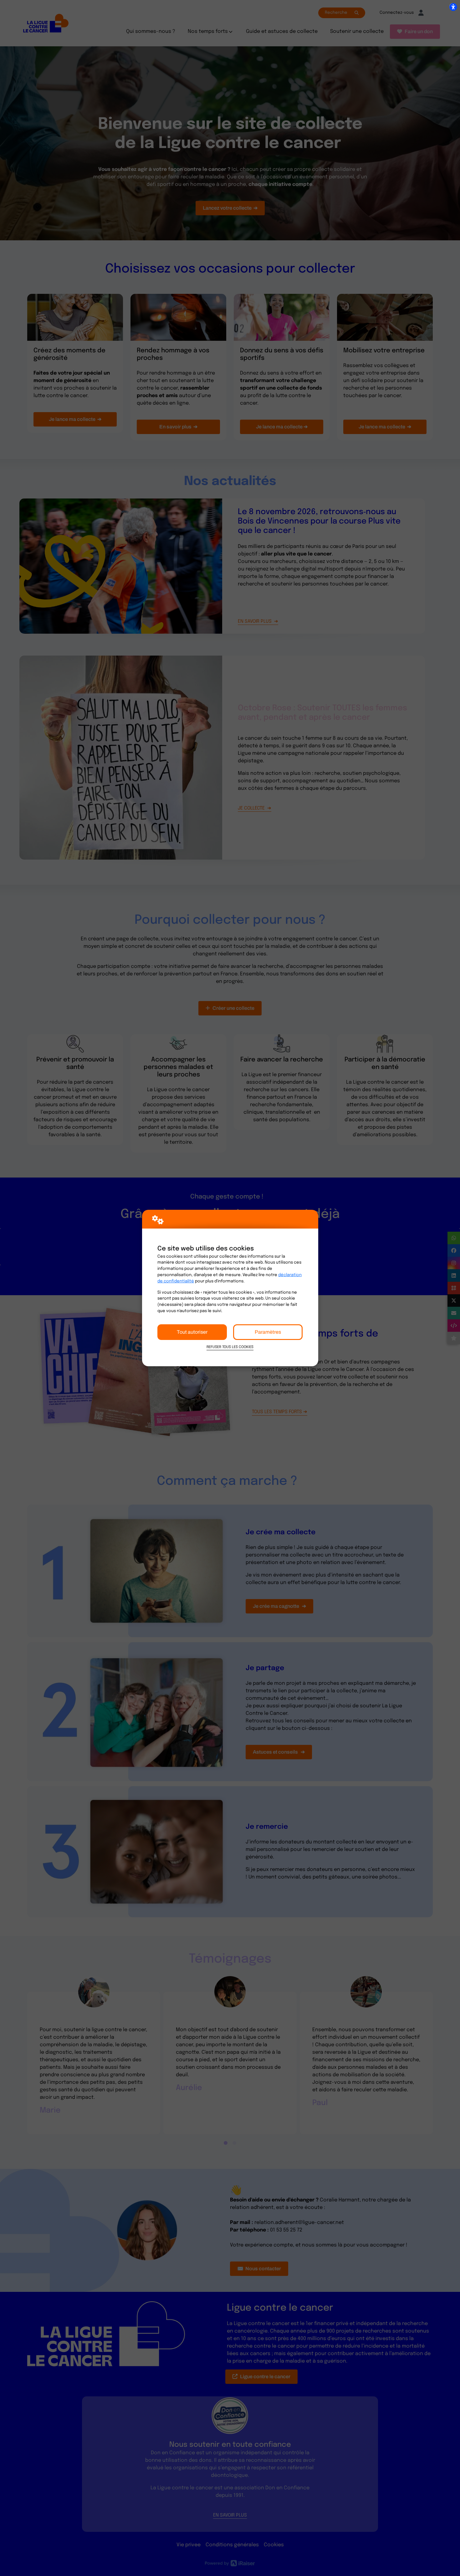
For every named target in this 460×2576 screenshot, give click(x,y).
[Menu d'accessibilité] (453, 7)
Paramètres (268, 1332)
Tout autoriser (192, 1332)
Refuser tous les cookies (230, 1347)
